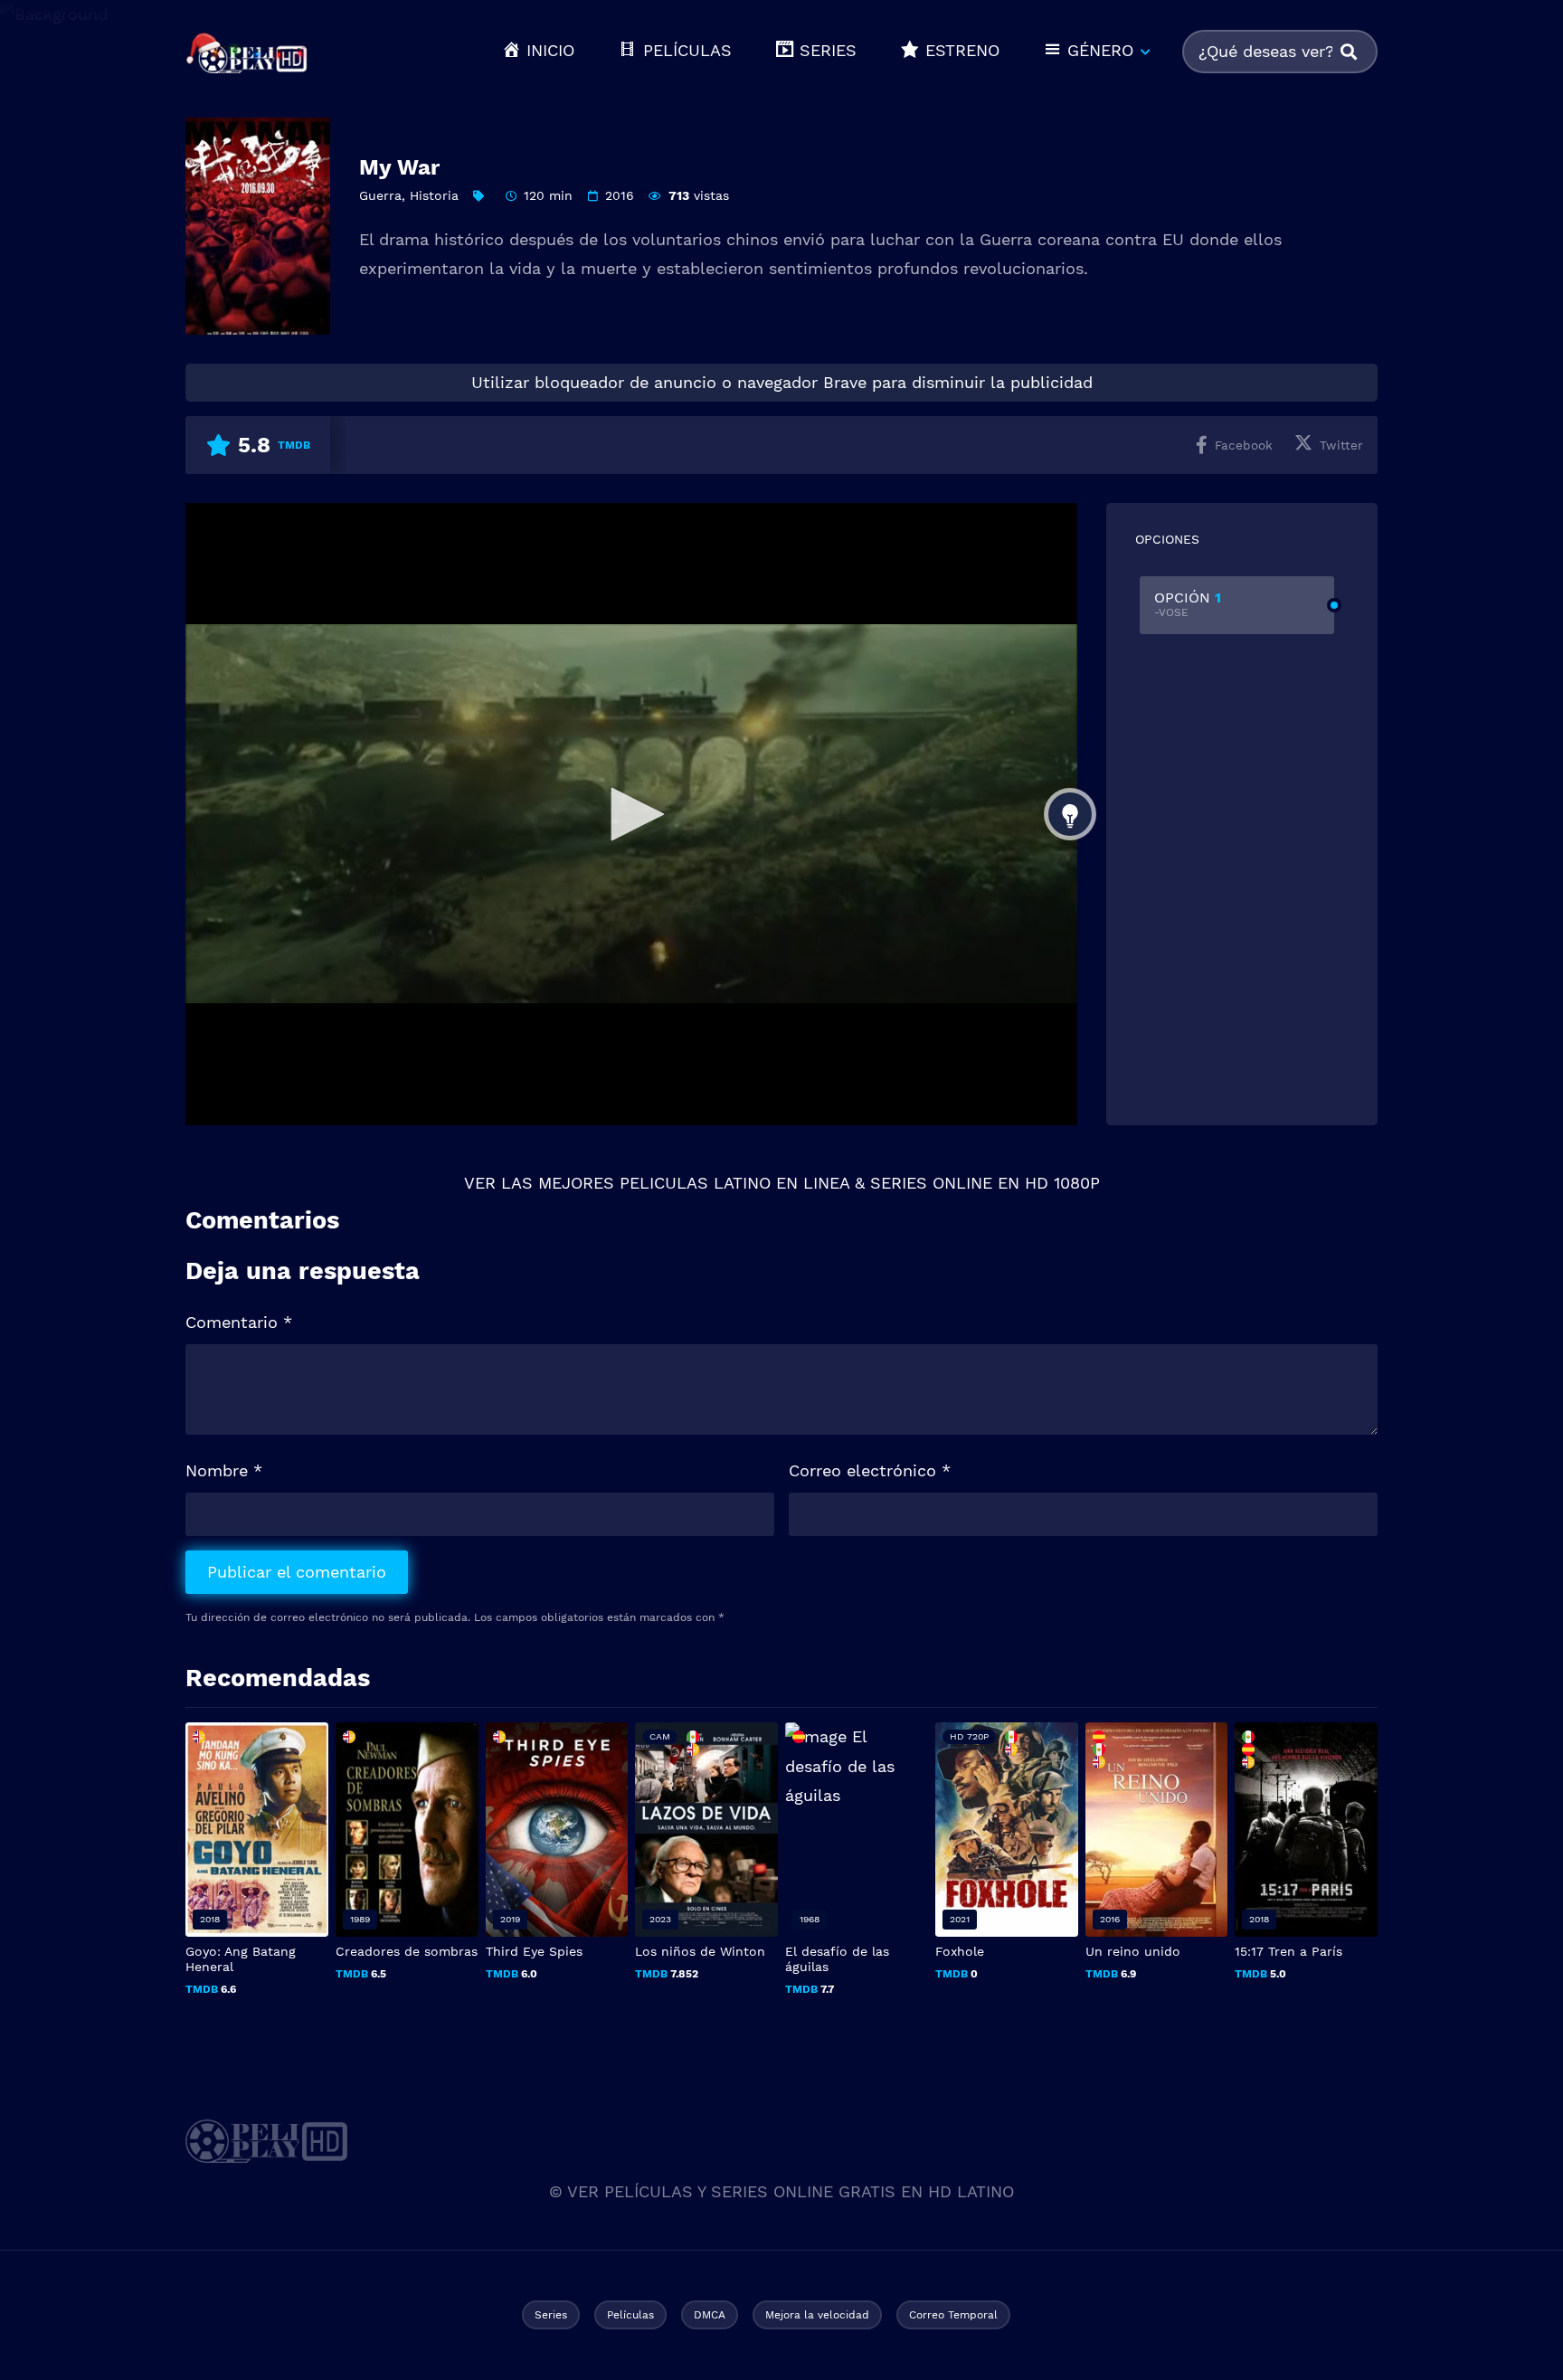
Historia (434, 195)
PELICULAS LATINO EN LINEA (734, 1183)
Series (551, 2315)
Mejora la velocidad (817, 2315)
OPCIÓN (1188, 604)
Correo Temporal (953, 2315)
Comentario (239, 1322)
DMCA (710, 2315)
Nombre (224, 1470)
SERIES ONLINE (931, 1183)
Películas (630, 2315)
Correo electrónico (870, 1470)
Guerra (380, 195)
